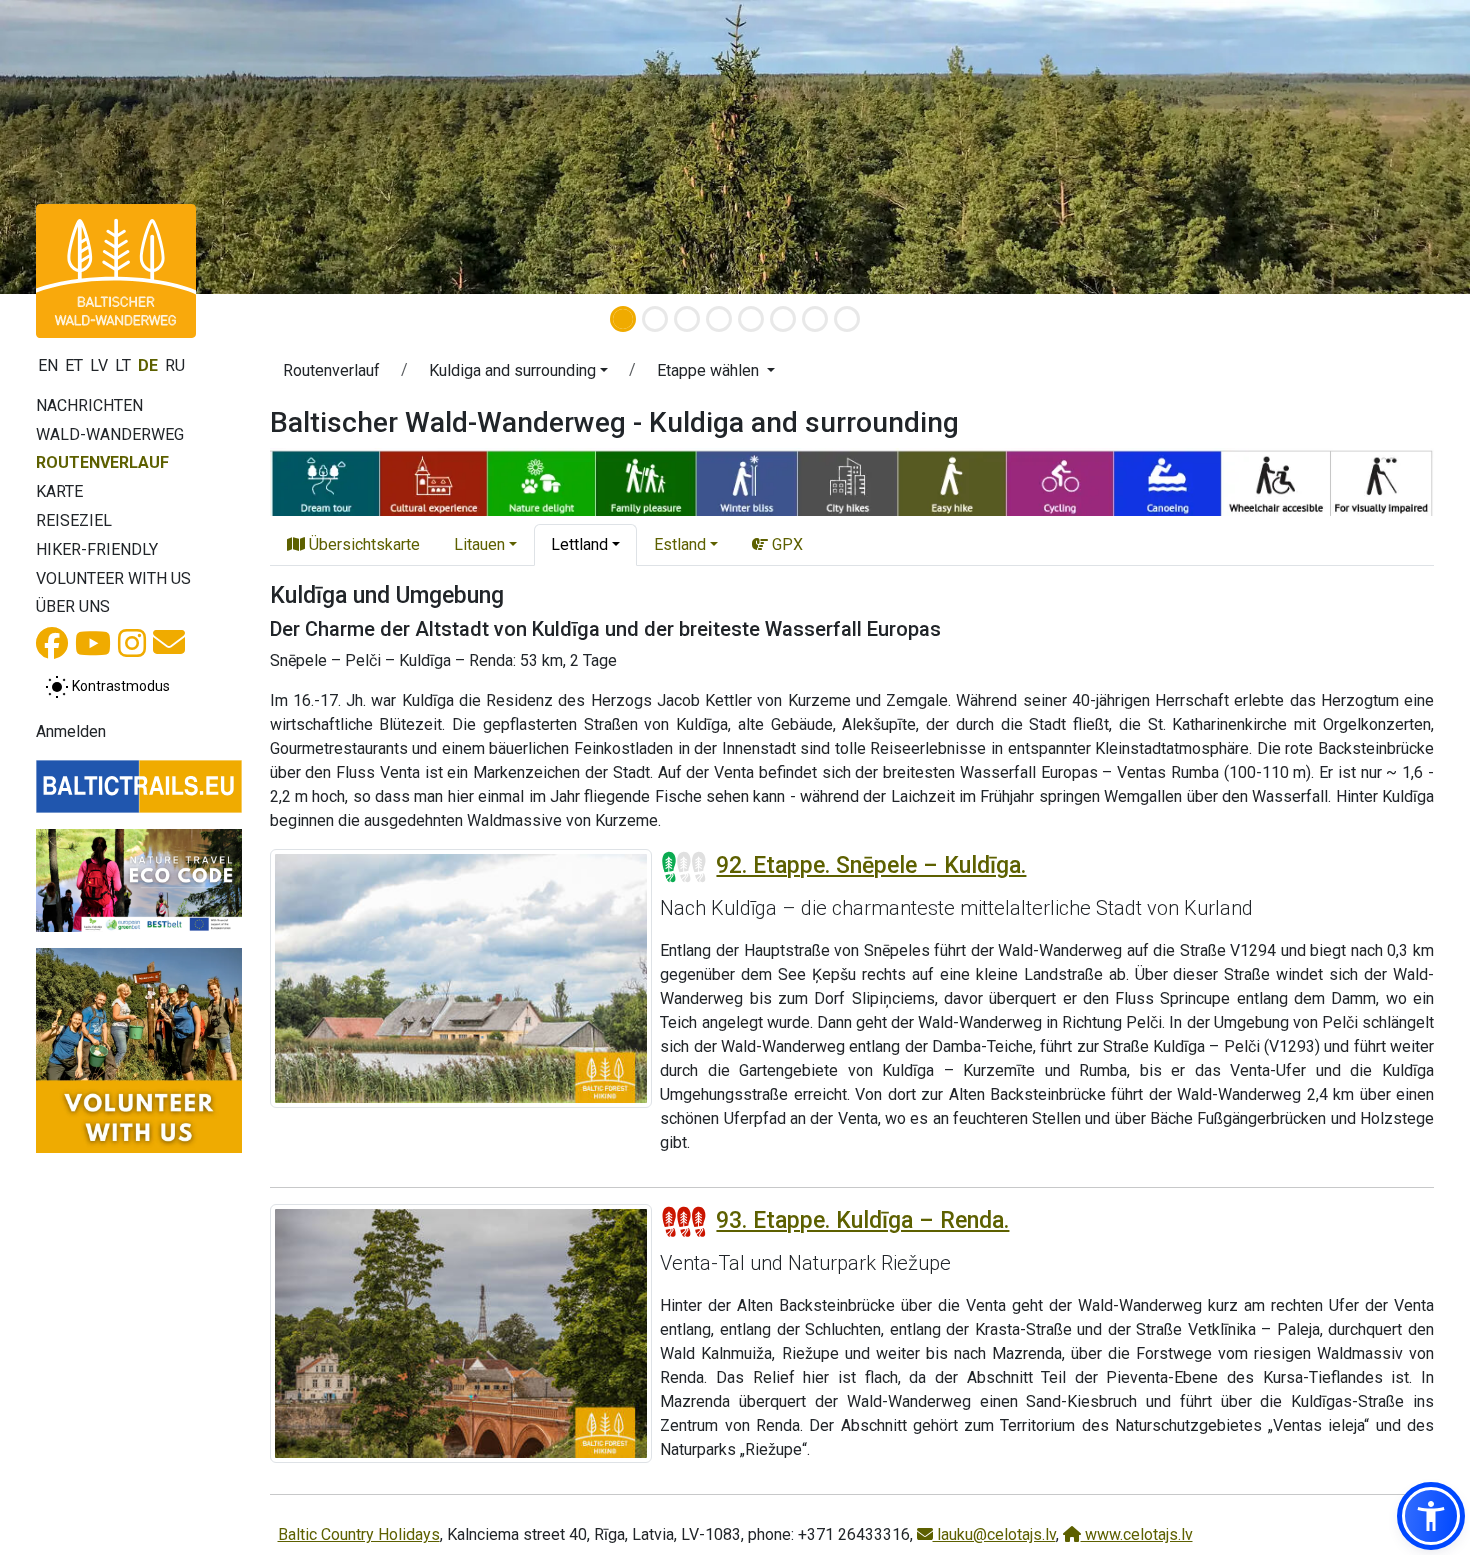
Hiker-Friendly (97, 549)
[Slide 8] (847, 319)
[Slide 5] (751, 319)
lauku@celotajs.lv (994, 1534)
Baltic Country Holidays (359, 1534)
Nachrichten (89, 405)
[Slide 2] (655, 319)
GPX (785, 544)
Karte (59, 491)
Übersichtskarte (362, 544)
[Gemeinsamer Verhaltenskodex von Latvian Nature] (139, 880)
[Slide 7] (815, 319)
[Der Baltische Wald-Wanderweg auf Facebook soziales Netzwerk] (52, 649)
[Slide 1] (623, 319)
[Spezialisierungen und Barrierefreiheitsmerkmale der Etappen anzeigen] (852, 480)
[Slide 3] (687, 319)
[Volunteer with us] (139, 1051)
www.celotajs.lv (1137, 1534)
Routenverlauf (102, 462)
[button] (518, 374)
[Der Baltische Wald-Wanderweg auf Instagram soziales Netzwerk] (132, 649)
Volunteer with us (113, 578)
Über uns (73, 606)
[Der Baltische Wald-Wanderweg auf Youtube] (93, 649)
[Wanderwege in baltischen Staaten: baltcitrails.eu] (139, 786)
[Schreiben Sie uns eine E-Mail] (169, 648)
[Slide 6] (783, 319)
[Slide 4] (719, 319)
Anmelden (71, 731)
